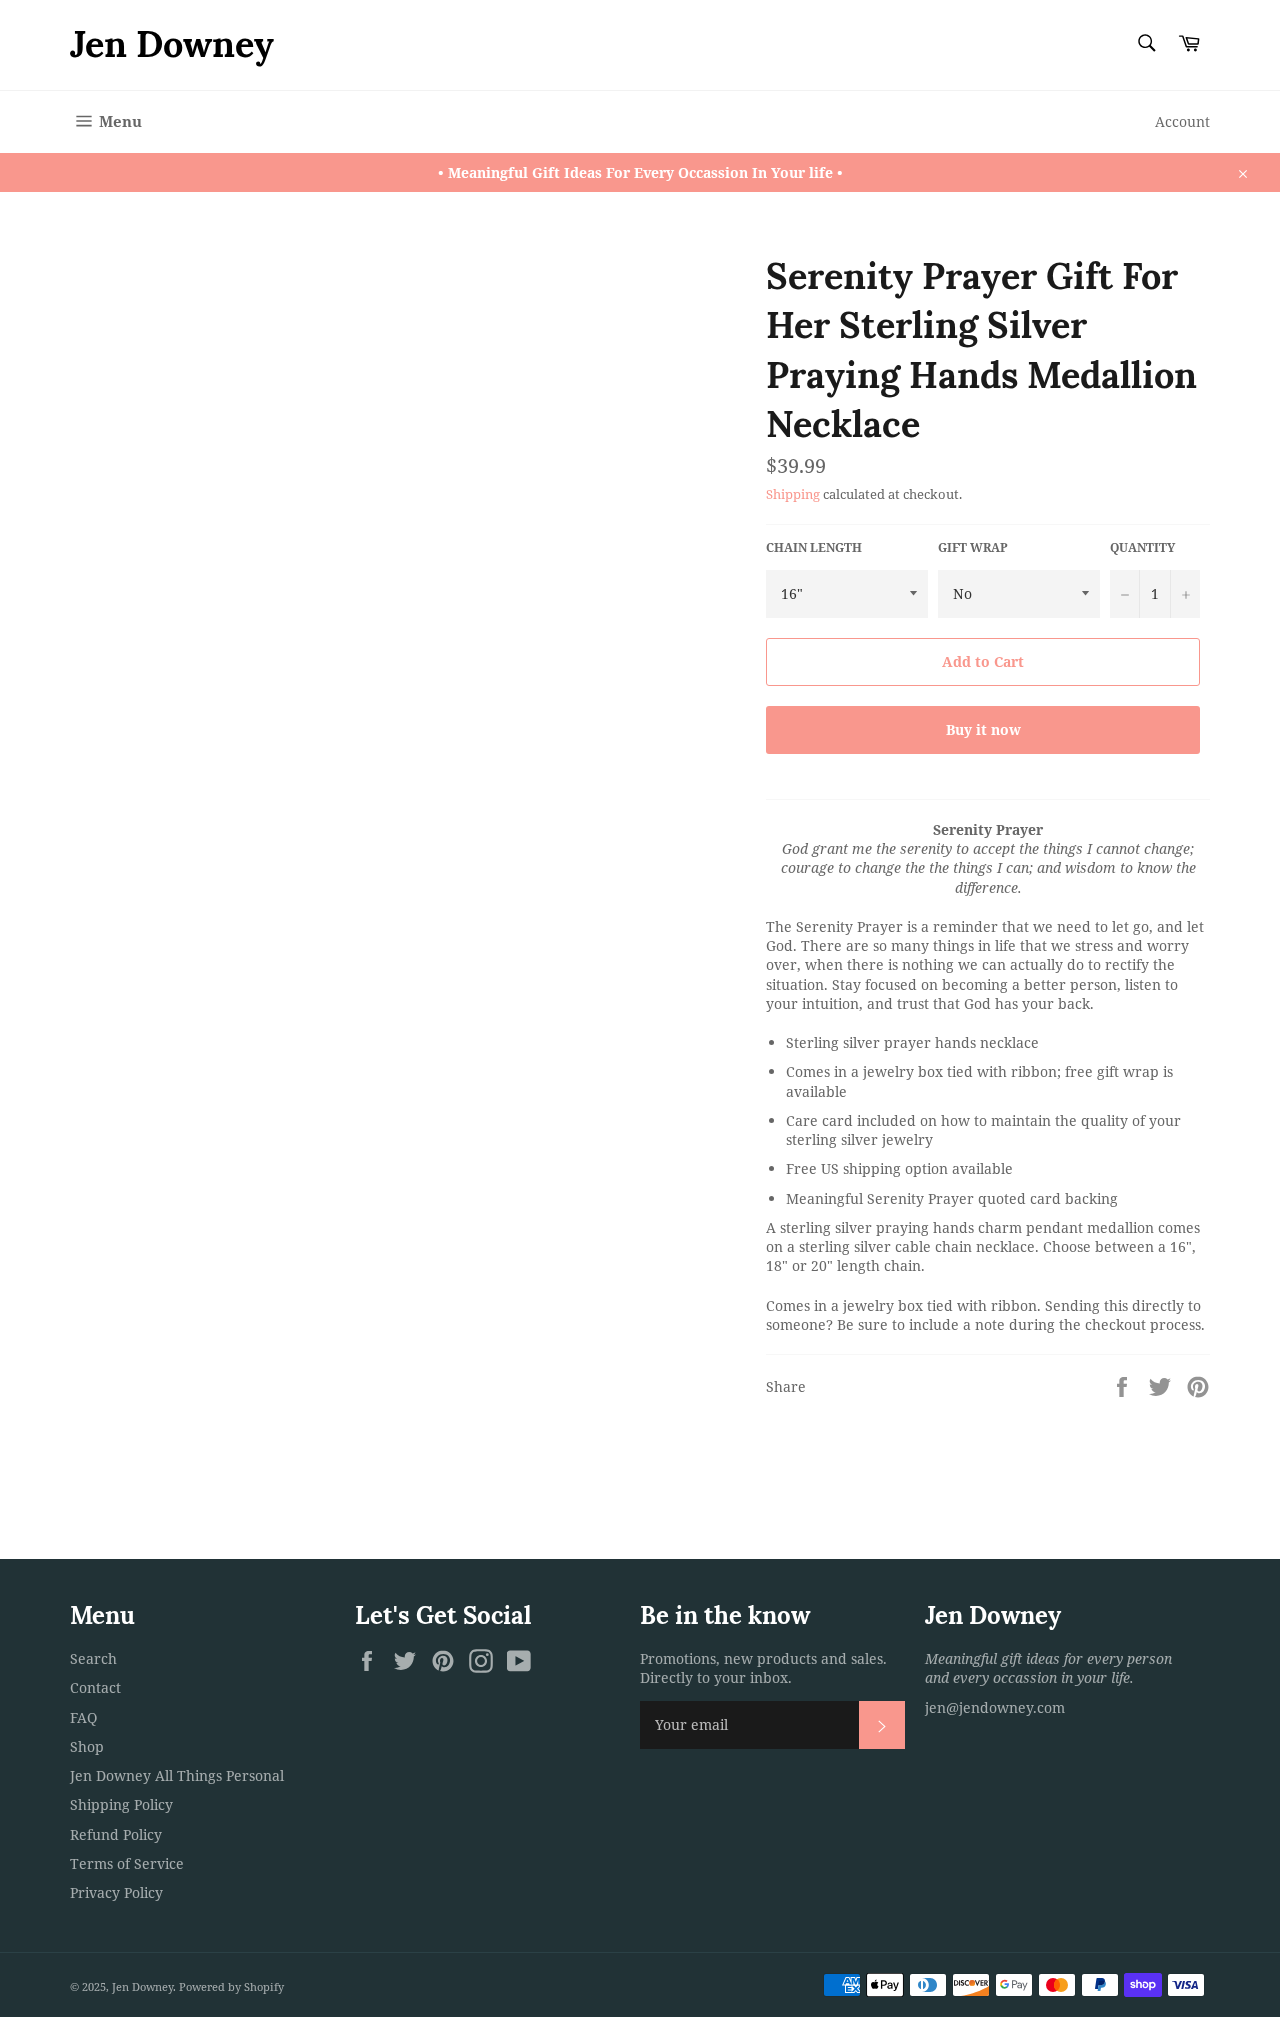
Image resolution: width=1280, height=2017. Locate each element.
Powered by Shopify (231, 1986)
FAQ (83, 1717)
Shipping (793, 494)
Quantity (1142, 548)
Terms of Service (127, 1863)
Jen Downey (172, 44)
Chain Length (814, 548)
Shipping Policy (121, 1804)
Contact (95, 1687)
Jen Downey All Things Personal (177, 1775)
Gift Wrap (973, 548)
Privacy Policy (116, 1892)
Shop (87, 1746)
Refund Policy (116, 1834)
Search (93, 1658)
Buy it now (983, 729)
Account (1182, 121)
